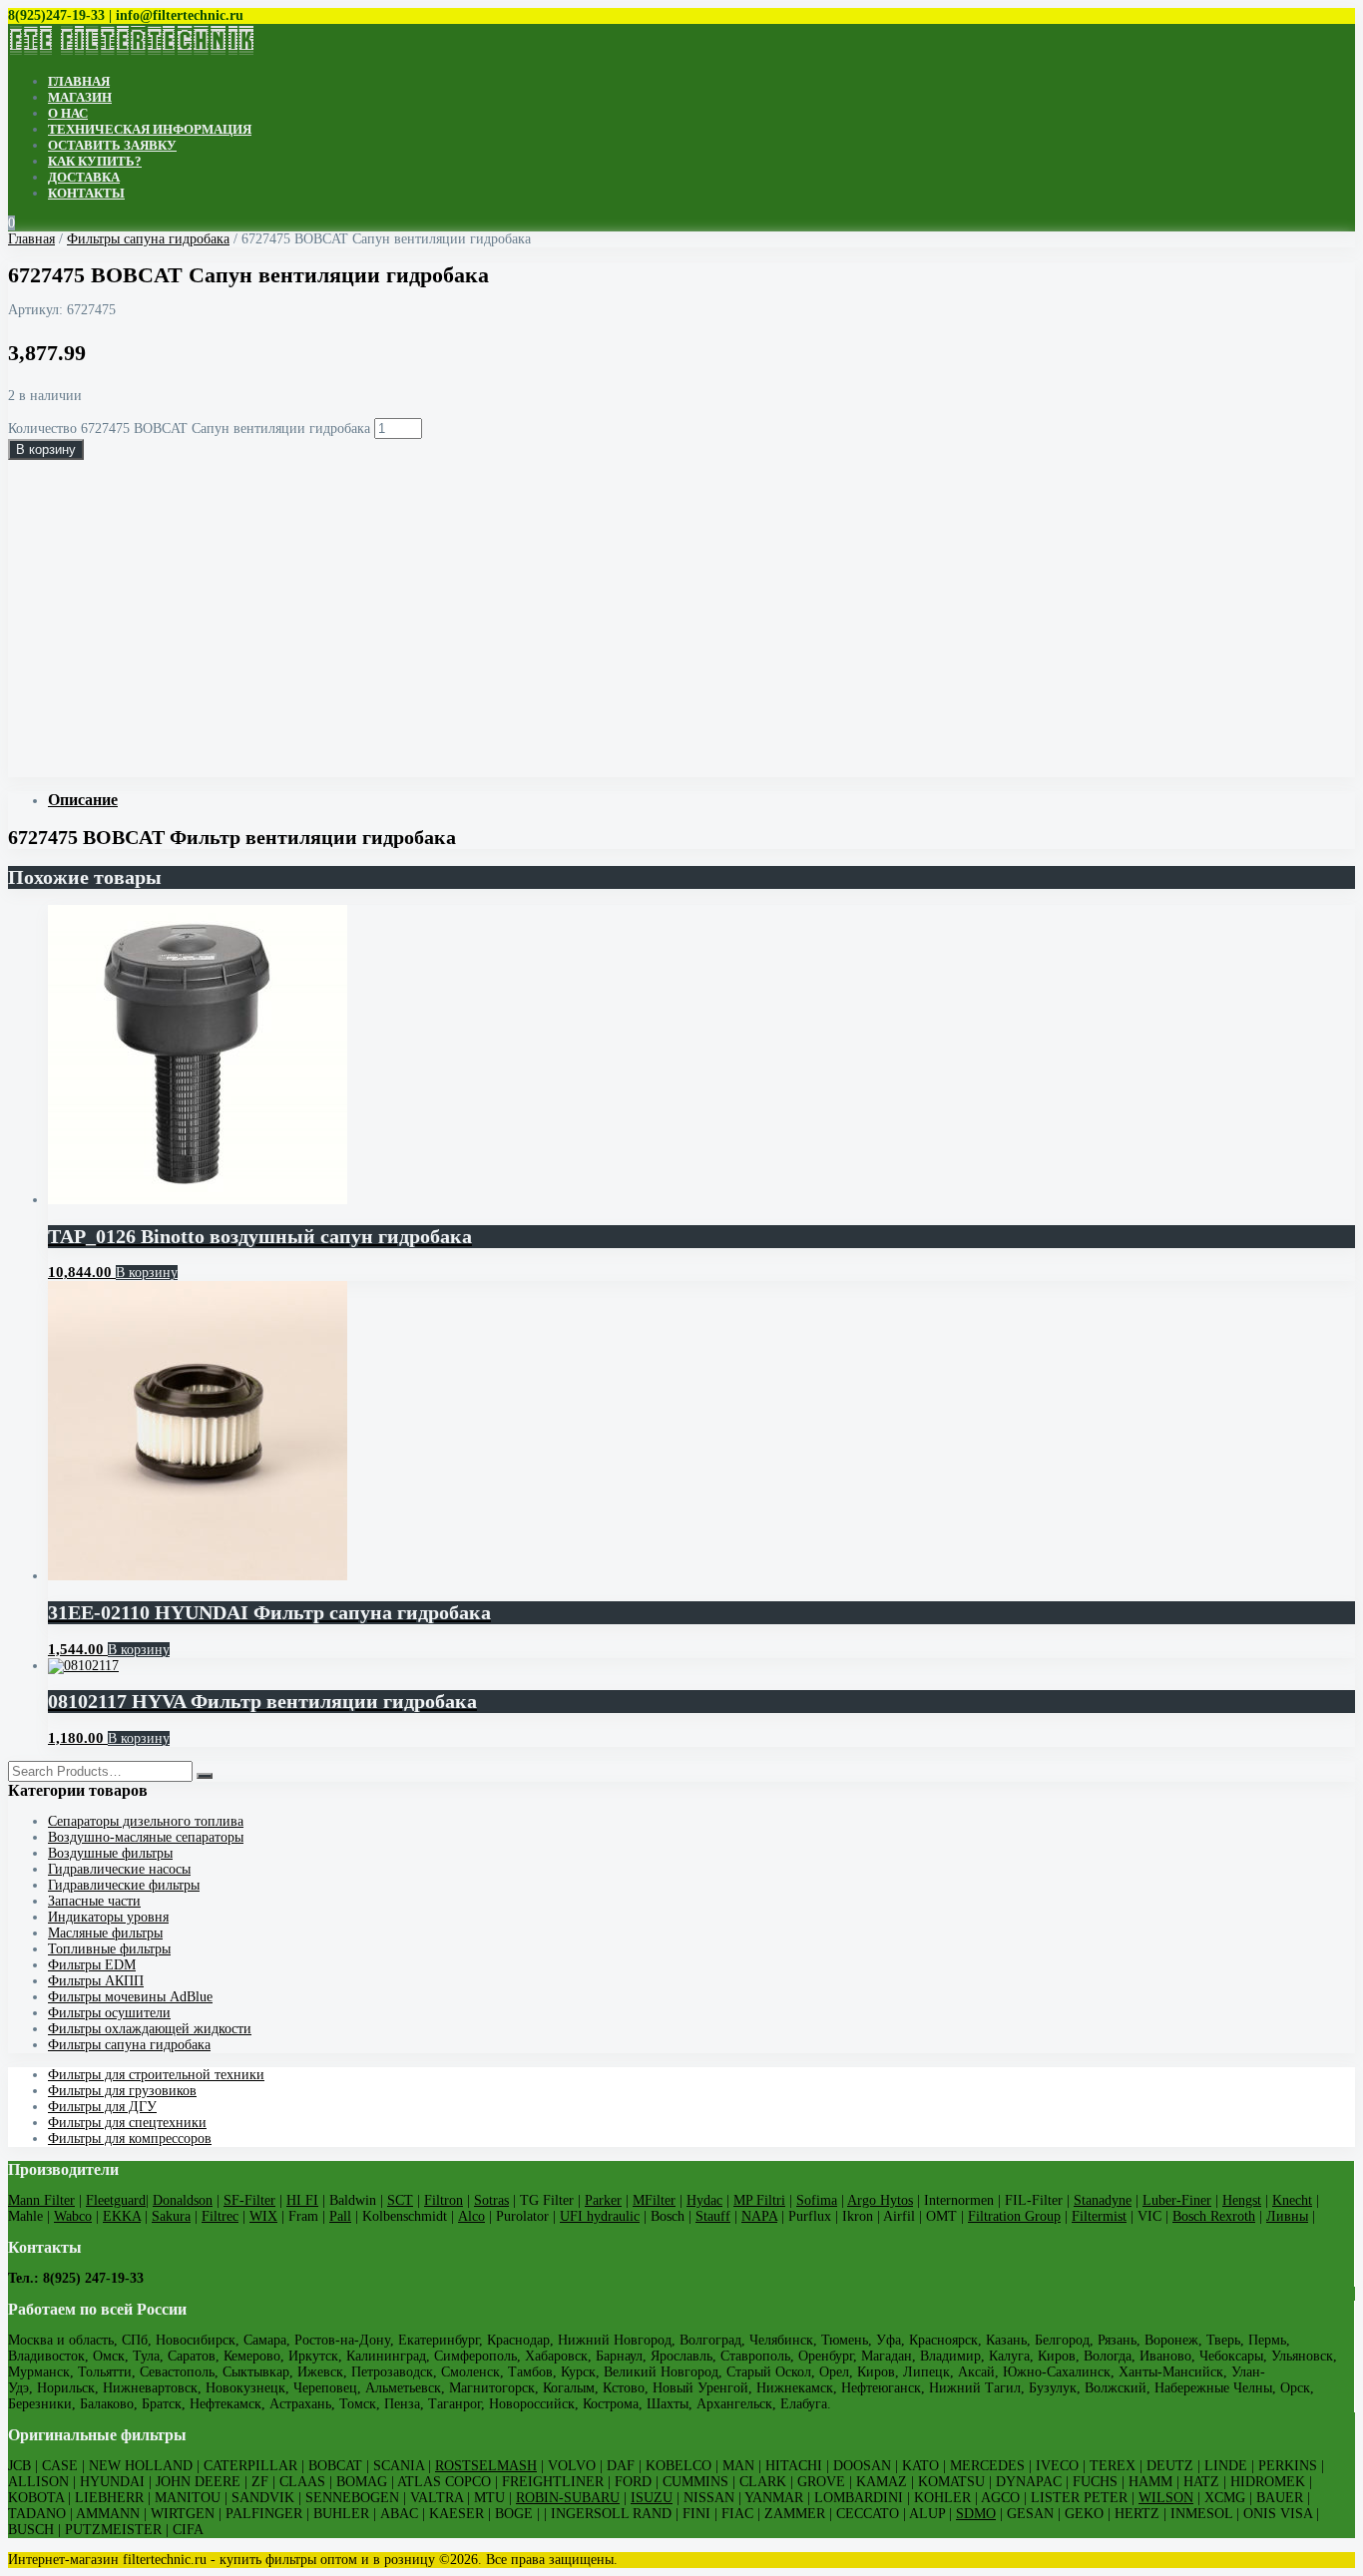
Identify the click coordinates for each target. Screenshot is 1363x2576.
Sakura (171, 2216)
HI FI (302, 2200)
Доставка (84, 177)
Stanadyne (1103, 2200)
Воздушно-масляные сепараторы (146, 1837)
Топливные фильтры (109, 1949)
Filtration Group (1014, 2216)
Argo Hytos (880, 2200)
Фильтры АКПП (96, 1981)
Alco (471, 2216)
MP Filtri (759, 2200)
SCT (400, 2200)
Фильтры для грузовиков (122, 2091)
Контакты (86, 193)
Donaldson (183, 2200)
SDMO (976, 2514)
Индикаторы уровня (108, 1917)
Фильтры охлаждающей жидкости (150, 2029)
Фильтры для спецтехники (127, 2123)
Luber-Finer (1177, 2200)
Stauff (713, 2216)
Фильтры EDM (92, 1965)
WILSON (1166, 2498)
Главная (79, 81)
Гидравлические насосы (119, 1869)
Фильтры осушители (109, 2013)
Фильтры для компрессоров (130, 2139)
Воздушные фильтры (110, 1853)
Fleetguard (116, 2200)
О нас (68, 113)
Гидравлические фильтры (124, 1885)
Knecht (1292, 2200)
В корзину (46, 449)
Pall (340, 2216)
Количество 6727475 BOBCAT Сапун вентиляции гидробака (189, 429)
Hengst (1242, 2200)
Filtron (444, 2200)
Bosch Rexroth (1214, 2216)
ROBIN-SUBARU (568, 2498)
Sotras (491, 2200)
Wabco (73, 2216)
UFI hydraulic (600, 2216)
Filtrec (220, 2216)
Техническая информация (150, 129)
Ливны (1287, 2216)
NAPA (759, 2216)
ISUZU (652, 2498)
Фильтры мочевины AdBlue (130, 1997)
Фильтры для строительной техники (156, 2075)
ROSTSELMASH (486, 2466)
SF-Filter (249, 2200)
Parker (603, 2200)
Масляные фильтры (105, 1933)
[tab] (701, 800)
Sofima (817, 2200)
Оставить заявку (112, 145)
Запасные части (94, 1901)
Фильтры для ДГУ (102, 2107)
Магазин (80, 97)
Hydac (704, 2200)
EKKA (122, 2216)
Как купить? (95, 161)
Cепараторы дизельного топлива (146, 1821)
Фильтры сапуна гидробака (148, 239)
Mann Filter (41, 2200)
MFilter (654, 2200)
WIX (263, 2216)
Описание (83, 800)
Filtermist (1099, 2216)
